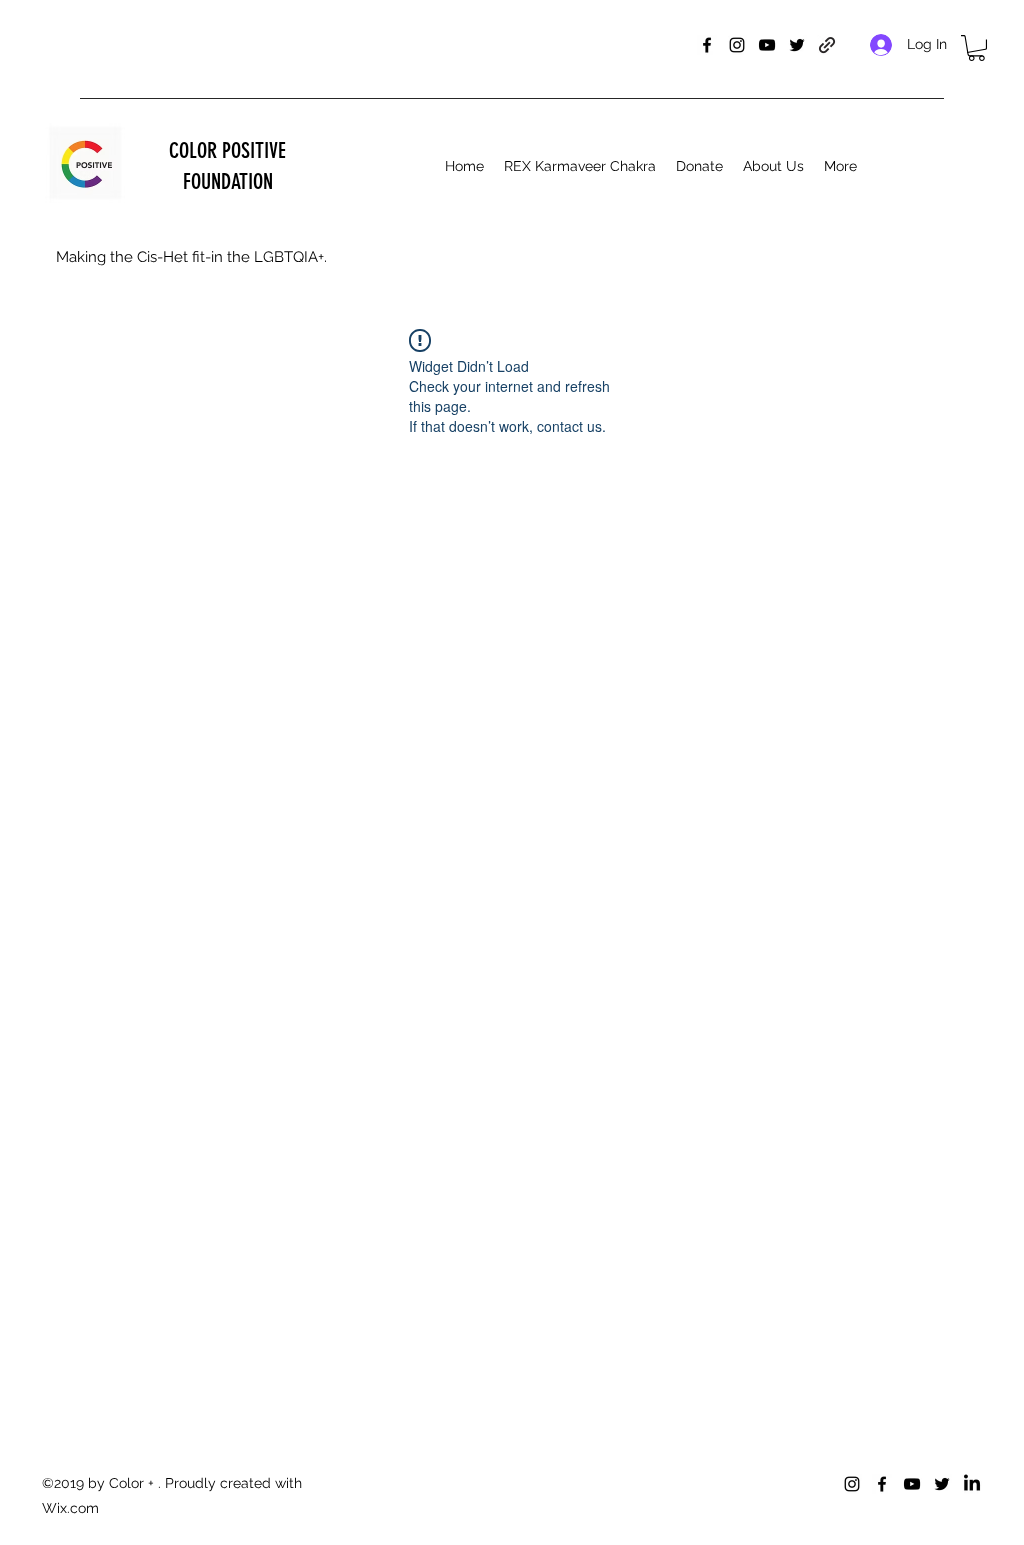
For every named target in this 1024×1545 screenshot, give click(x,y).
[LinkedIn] (972, 1484)
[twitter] (797, 45)
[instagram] (737, 45)
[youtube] (767, 45)
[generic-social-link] (827, 45)
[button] (976, 48)
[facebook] (707, 45)
